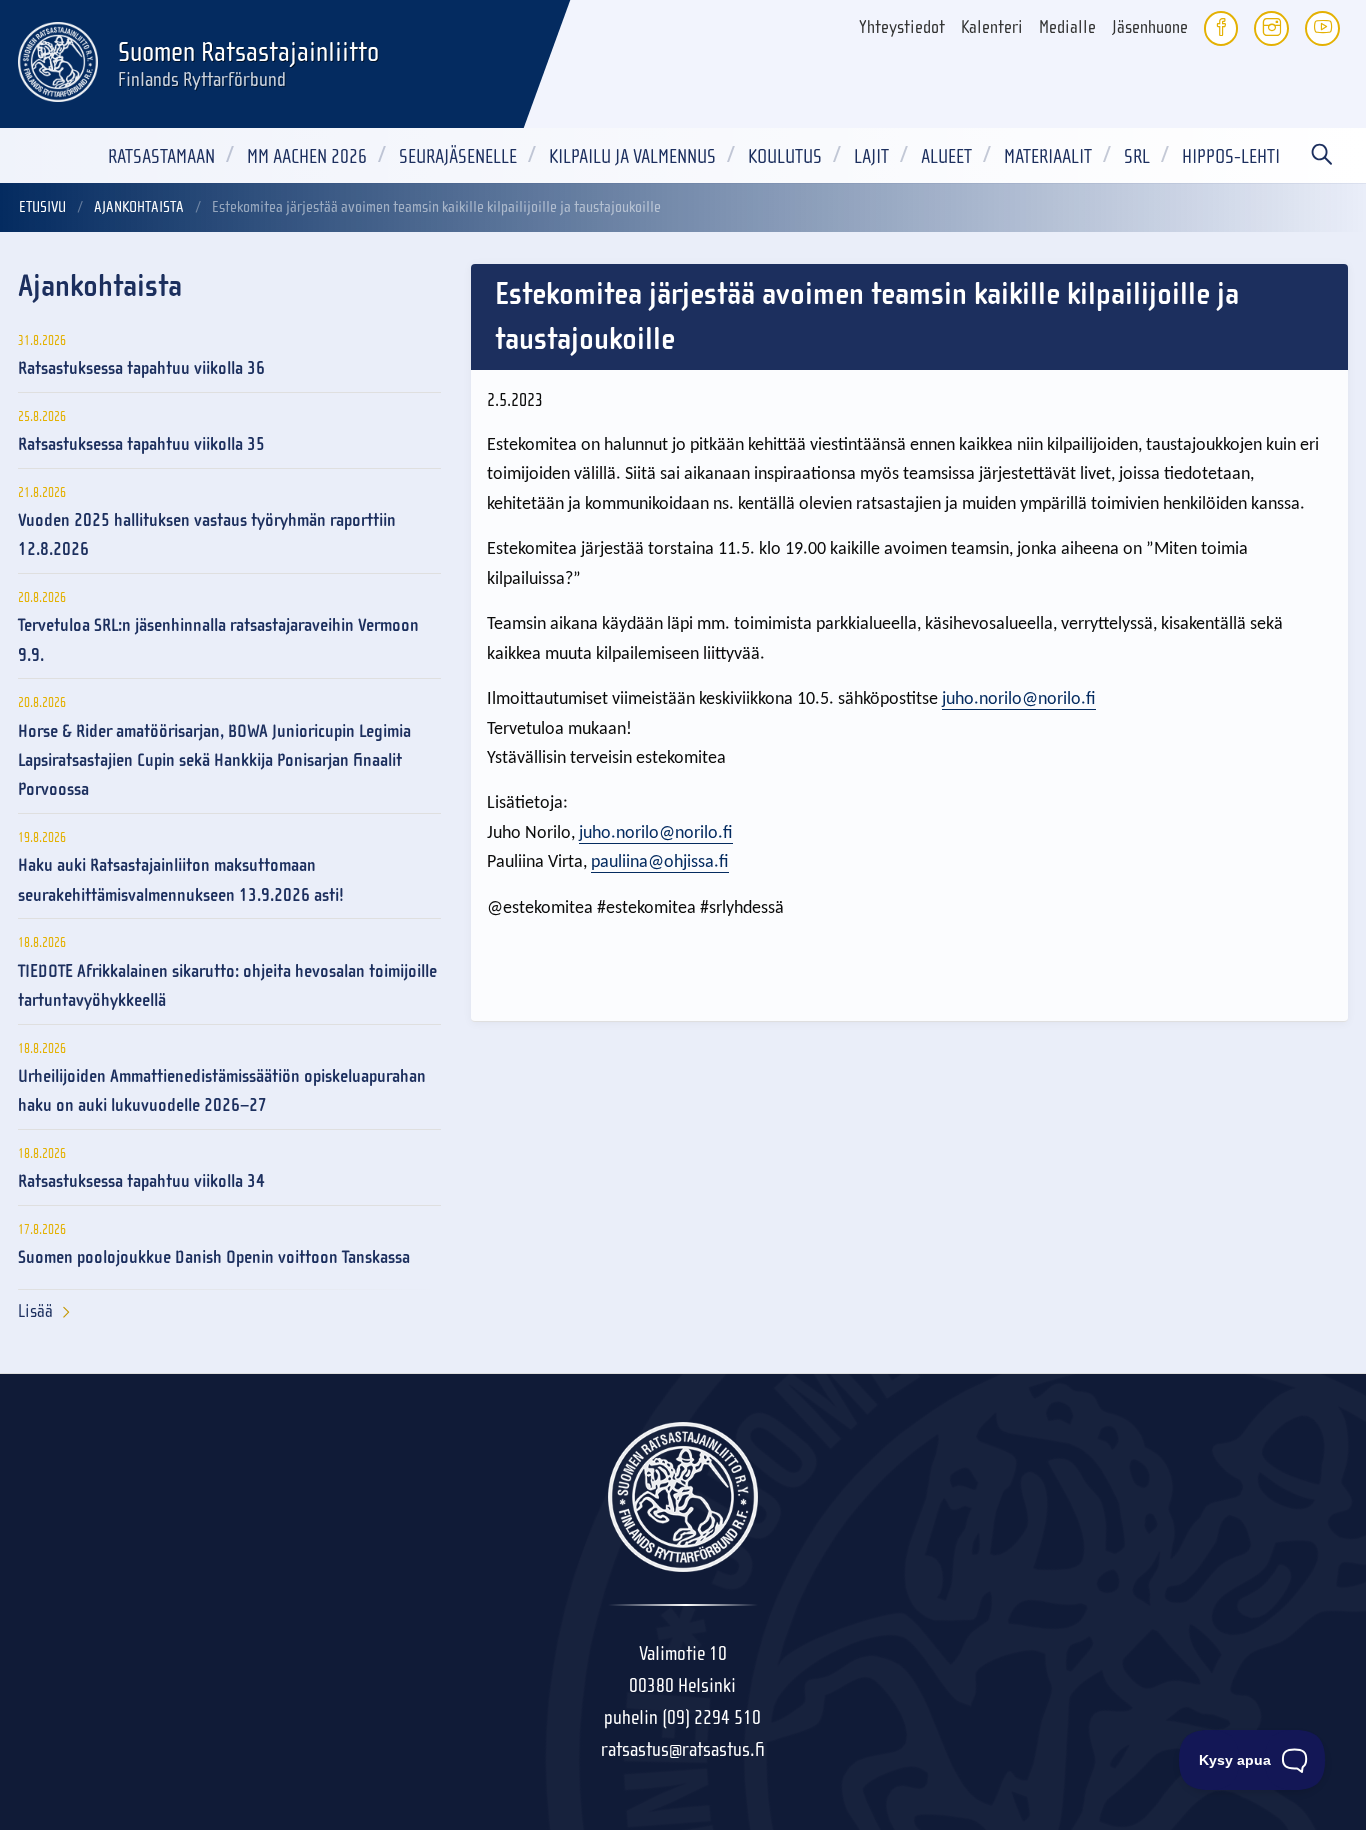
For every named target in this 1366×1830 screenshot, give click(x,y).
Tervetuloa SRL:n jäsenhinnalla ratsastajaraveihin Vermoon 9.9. (218, 640)
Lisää (35, 1311)
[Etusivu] (58, 59)
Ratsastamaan (161, 156)
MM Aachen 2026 (307, 156)
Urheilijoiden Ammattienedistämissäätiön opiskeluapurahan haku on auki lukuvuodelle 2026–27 (222, 1091)
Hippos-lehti (1231, 156)
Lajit (871, 156)
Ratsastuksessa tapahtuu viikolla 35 (141, 444)
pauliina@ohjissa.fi (660, 862)
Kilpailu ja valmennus (632, 156)
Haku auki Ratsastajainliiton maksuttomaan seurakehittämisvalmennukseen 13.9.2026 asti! (181, 880)
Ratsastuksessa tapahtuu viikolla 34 (141, 1181)
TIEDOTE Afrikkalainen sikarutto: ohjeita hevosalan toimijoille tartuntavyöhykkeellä (227, 986)
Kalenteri (992, 27)
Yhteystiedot (902, 27)
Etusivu (42, 207)
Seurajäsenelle (458, 156)
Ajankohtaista (139, 207)
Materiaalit (1048, 156)
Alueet (946, 156)
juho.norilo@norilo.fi (1019, 699)
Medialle (1067, 27)
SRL (1137, 156)
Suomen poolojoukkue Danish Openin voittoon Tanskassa (214, 1257)
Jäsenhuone (1150, 27)
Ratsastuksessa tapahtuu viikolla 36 (141, 368)
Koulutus (785, 156)
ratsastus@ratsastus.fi (683, 1749)
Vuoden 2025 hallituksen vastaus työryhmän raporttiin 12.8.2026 (207, 535)
